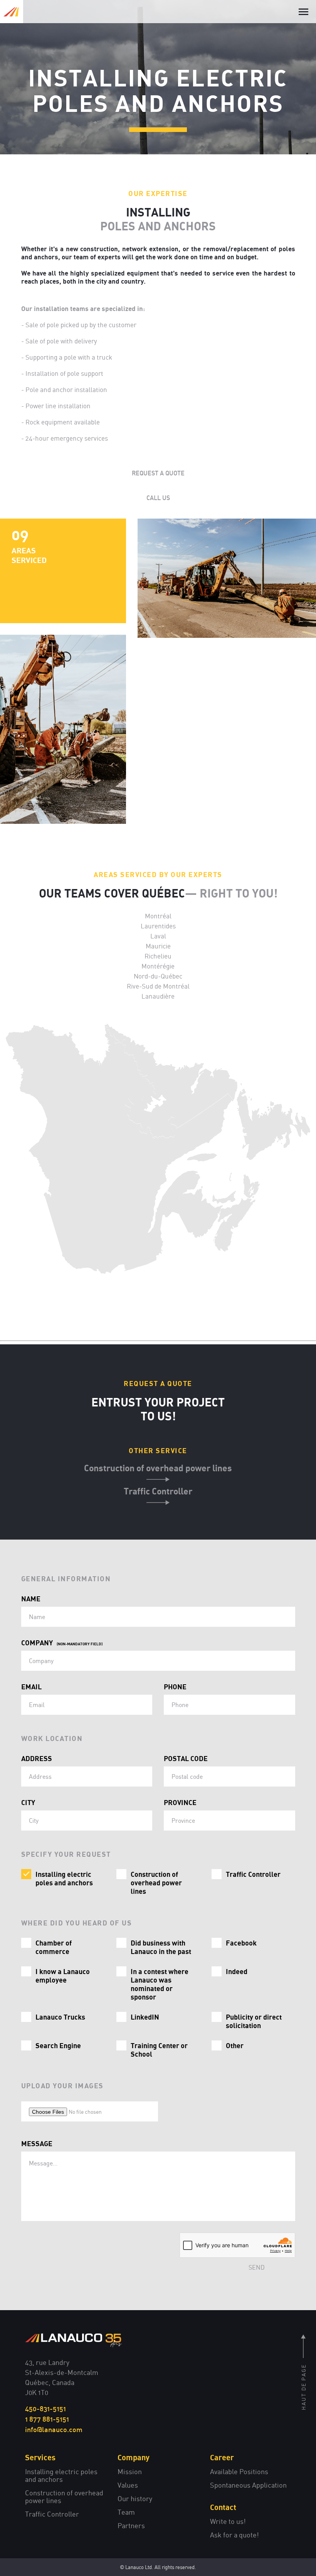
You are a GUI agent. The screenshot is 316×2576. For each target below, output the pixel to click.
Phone (175, 1687)
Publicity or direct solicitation (254, 2021)
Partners (131, 2525)
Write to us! (228, 2521)
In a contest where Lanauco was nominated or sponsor (160, 1984)
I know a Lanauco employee (63, 1976)
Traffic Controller (158, 1491)
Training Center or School (159, 2050)
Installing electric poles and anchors (64, 1878)
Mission (130, 2471)
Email (31, 1687)
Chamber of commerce (54, 1947)
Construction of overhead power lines (158, 1468)
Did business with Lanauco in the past (161, 1947)
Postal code (186, 1758)
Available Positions (239, 2471)
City (28, 1802)
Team (126, 2512)
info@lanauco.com (54, 2429)
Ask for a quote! (234, 2535)
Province (180, 1802)
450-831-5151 (45, 2409)
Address (37, 1758)
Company (62, 1643)
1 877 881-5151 (47, 2419)
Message (37, 2143)
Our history (135, 2498)
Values (128, 2485)
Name (31, 1599)
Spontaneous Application (248, 2485)
